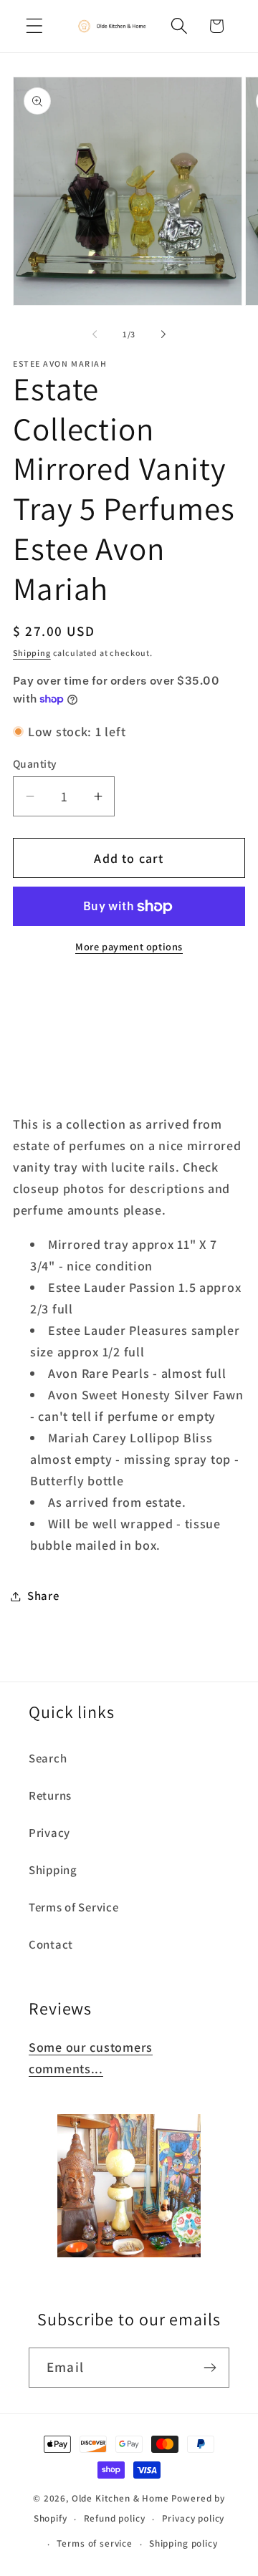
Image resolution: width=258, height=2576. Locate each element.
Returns (50, 1795)
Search (48, 1758)
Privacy (49, 1833)
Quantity (35, 763)
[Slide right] (163, 334)
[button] (35, 26)
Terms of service (94, 2543)
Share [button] (43, 1596)
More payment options (129, 946)
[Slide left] (95, 334)
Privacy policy (193, 2518)
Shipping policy (183, 2543)
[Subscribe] (210, 2368)
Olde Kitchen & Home (120, 2498)
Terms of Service (74, 1907)
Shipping (32, 653)
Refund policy (115, 2518)
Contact (51, 1944)
